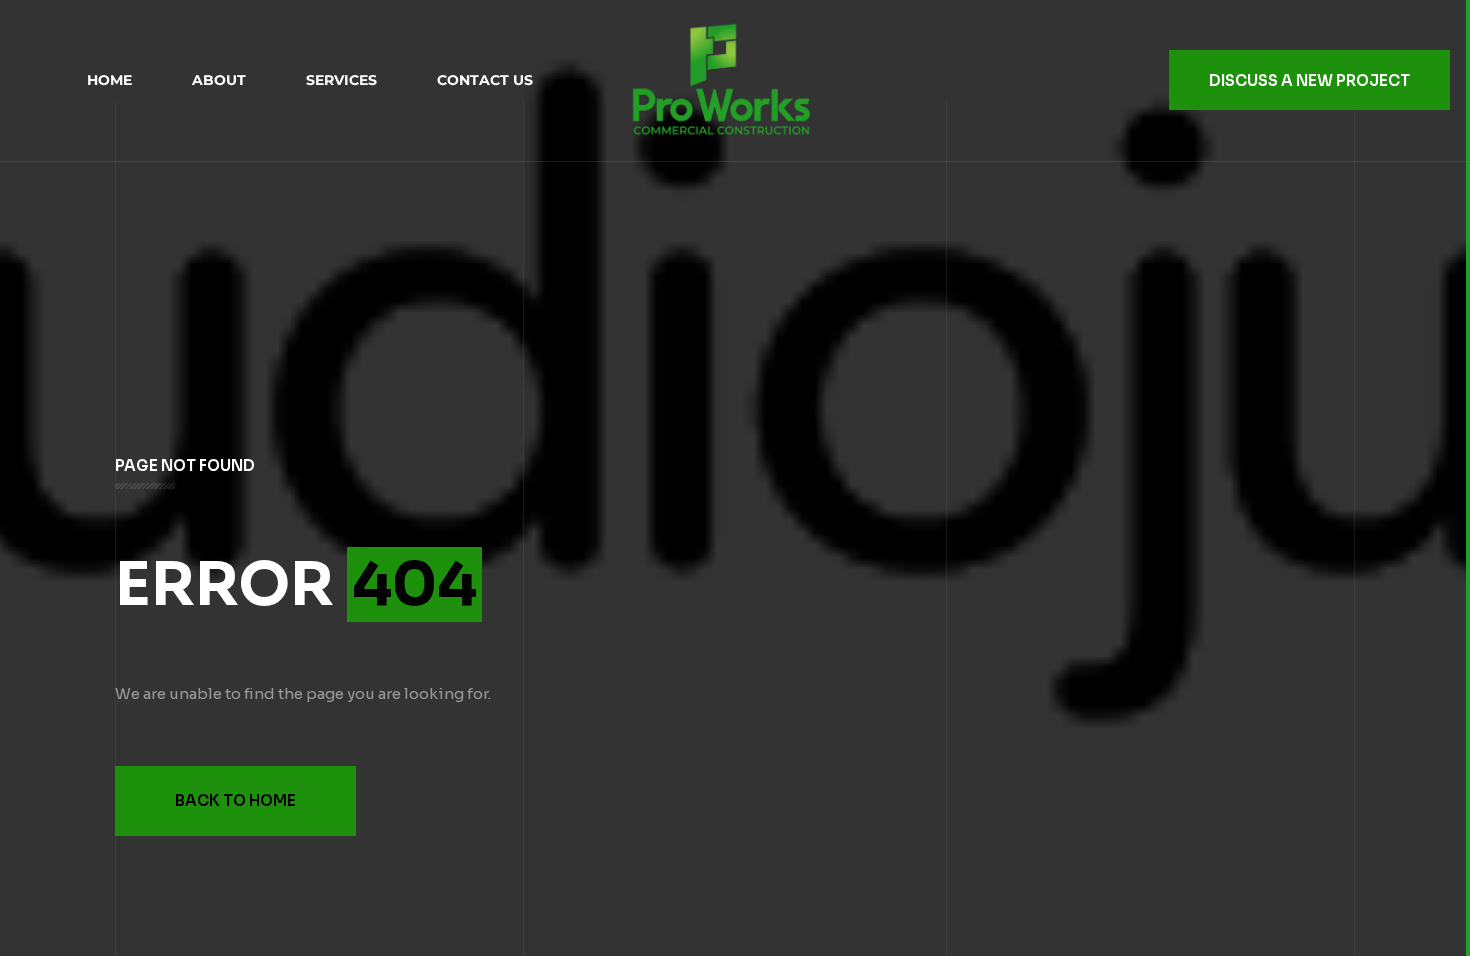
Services (341, 80)
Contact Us (485, 80)
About (219, 80)
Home (109, 80)
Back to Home (235, 800)
